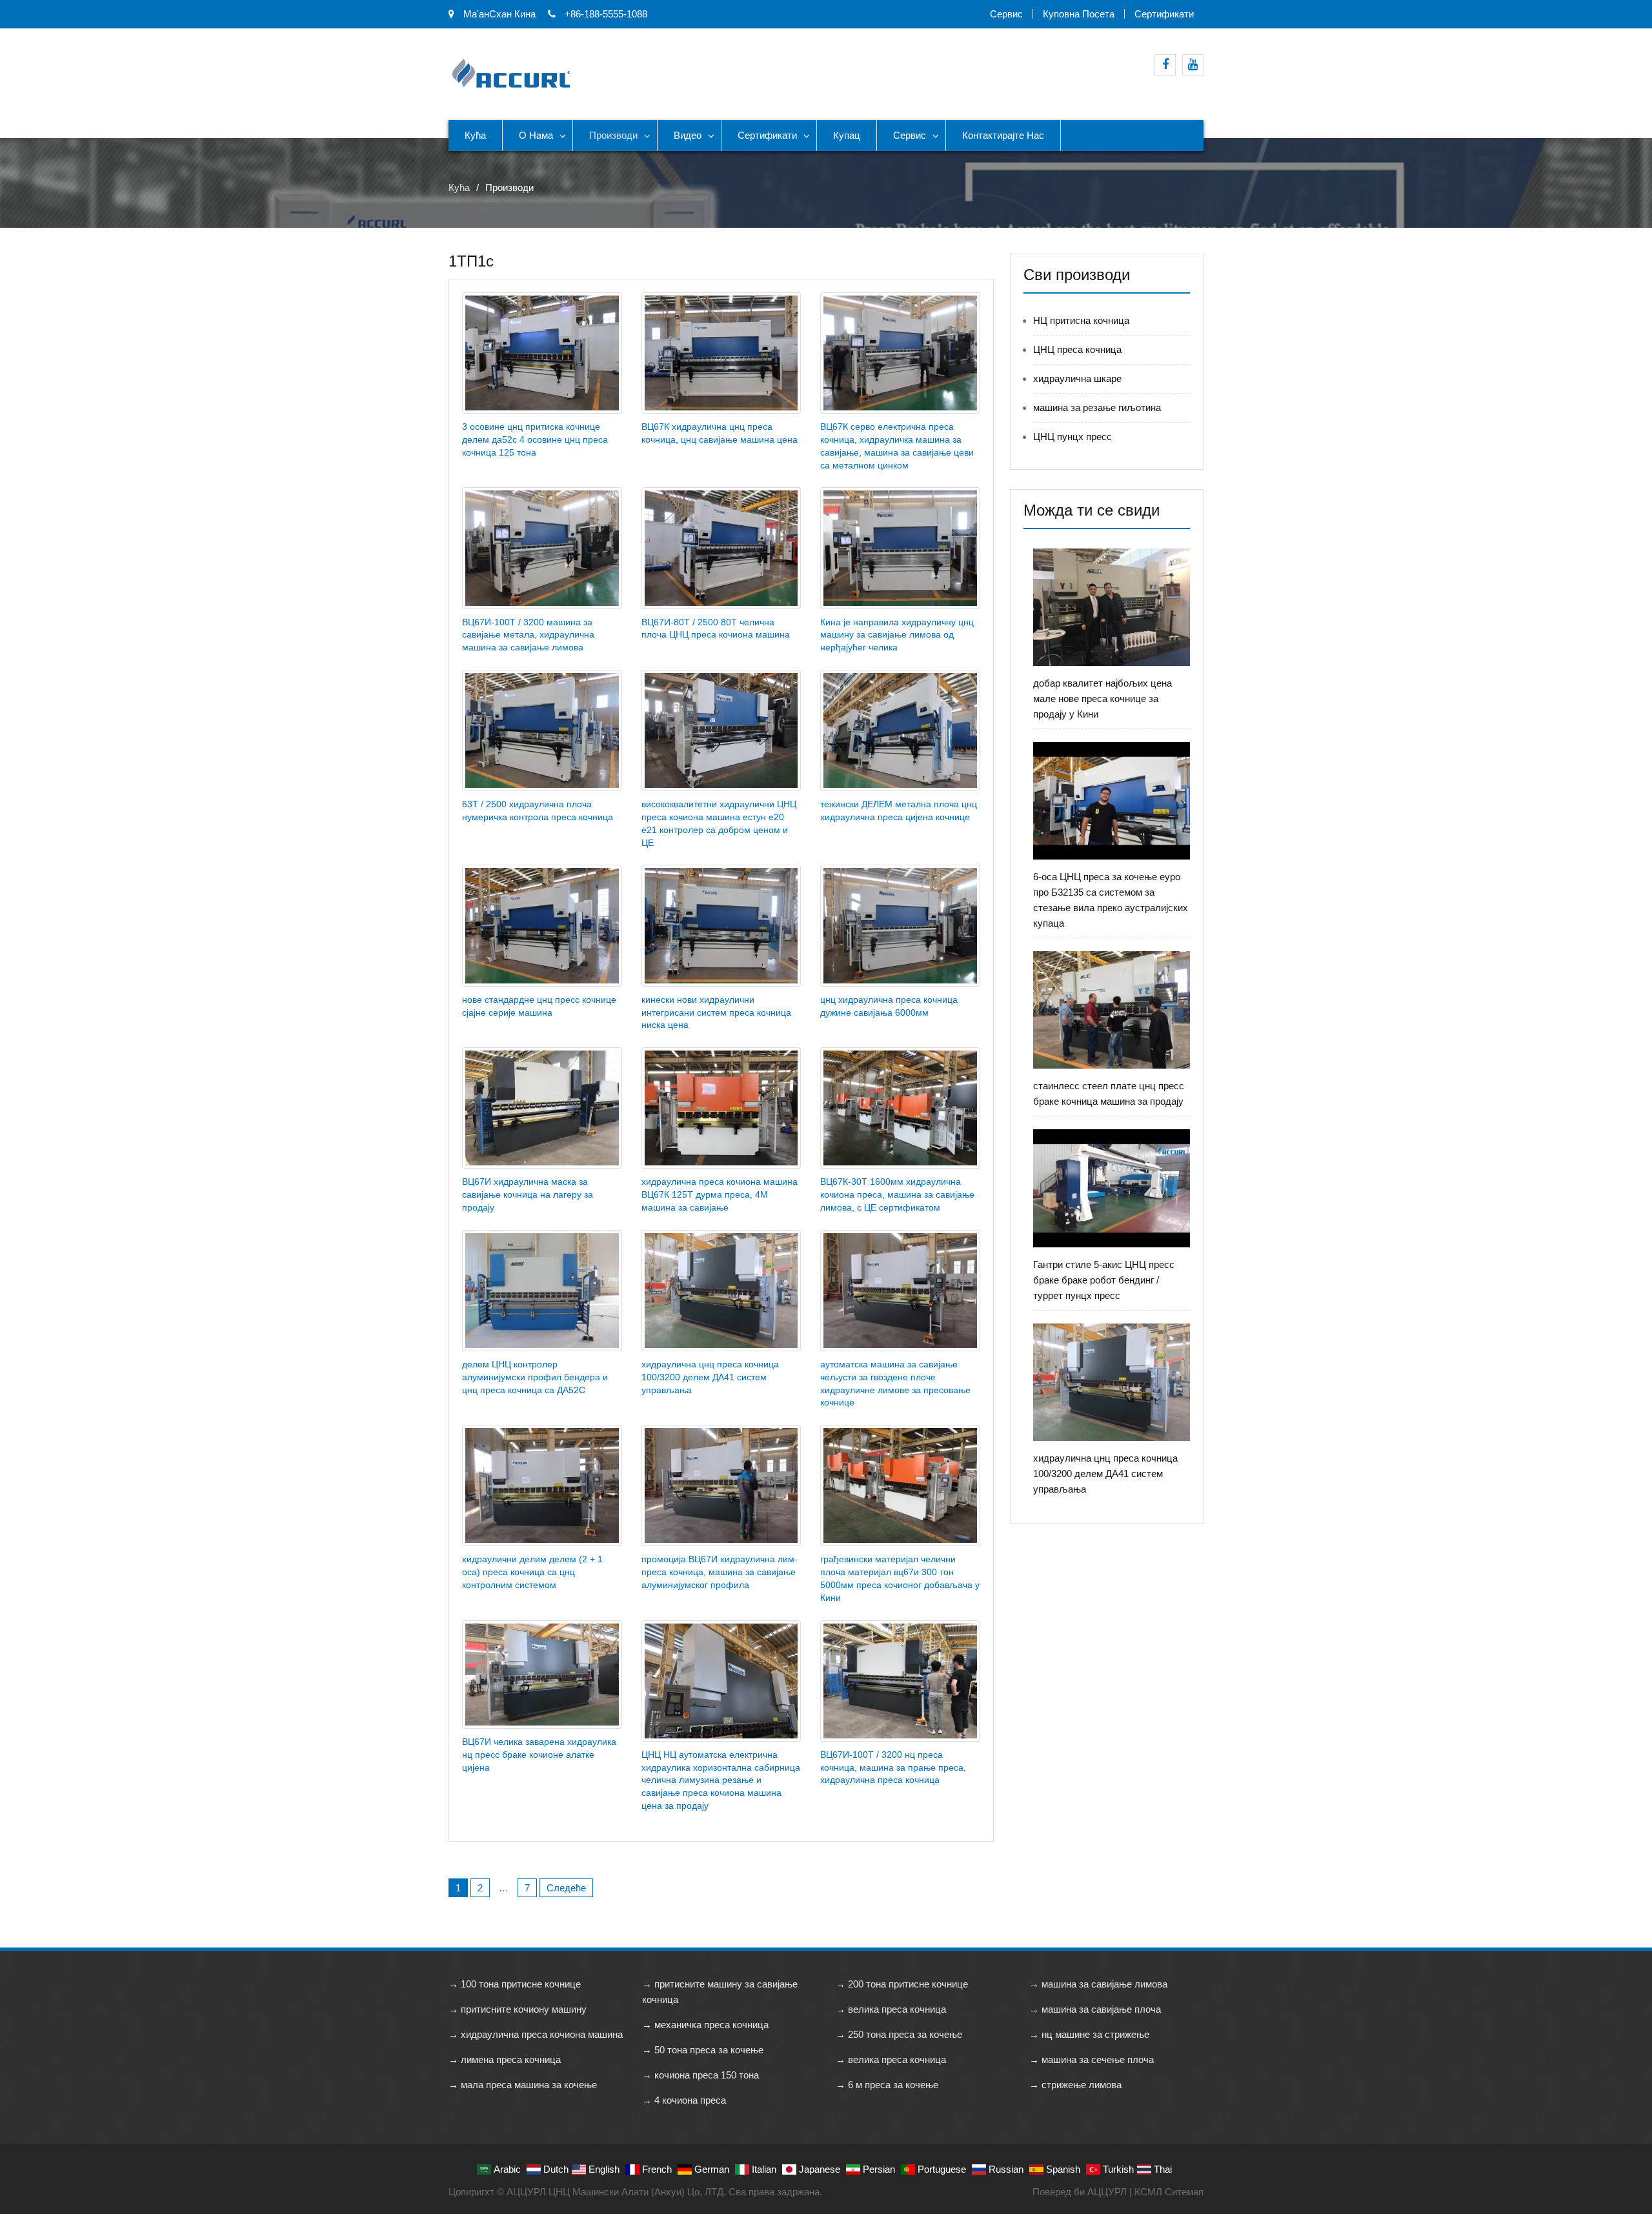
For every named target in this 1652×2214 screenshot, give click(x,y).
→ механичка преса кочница (705, 2025)
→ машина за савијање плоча (1095, 2009)
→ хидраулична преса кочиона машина (536, 2034)
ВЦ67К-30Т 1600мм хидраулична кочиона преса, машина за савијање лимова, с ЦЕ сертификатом (897, 1194)
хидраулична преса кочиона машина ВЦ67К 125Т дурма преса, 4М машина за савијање (720, 1194)
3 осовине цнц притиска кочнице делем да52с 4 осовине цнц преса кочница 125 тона (535, 439)
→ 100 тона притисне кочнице (515, 1984)
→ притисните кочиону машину (518, 2009)
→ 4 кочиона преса (684, 2100)
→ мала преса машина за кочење (523, 2085)
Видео (688, 135)
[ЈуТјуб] (1193, 65)
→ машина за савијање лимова (1098, 1984)
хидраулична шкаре (1077, 378)
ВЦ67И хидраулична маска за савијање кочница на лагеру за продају (528, 1194)
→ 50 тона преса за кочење (703, 2050)
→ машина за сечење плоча (1092, 2059)
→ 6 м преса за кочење (887, 2085)
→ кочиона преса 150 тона (700, 2075)
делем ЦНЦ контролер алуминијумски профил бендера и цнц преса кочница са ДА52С (535, 1377)
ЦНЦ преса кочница (1077, 349)
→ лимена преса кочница (505, 2059)
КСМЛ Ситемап (1169, 2192)
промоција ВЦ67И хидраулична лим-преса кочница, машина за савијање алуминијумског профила (720, 1572)
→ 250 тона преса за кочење (899, 2034)
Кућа (475, 135)
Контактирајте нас (1003, 135)
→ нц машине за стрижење (1089, 2034)
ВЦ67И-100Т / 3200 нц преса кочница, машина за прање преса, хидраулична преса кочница (893, 1767)
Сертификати (1164, 14)
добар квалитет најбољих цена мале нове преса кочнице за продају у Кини (1103, 699)
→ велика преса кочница (891, 2009)
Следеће (566, 1888)
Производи (613, 135)
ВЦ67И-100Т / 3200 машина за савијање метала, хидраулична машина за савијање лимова (528, 635)
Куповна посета (1079, 14)
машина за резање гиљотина (1097, 408)
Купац (847, 135)
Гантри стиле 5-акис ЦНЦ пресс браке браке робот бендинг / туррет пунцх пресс (1104, 1280)
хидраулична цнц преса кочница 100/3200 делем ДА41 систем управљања (710, 1377)
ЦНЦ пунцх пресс (1073, 437)
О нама (536, 135)
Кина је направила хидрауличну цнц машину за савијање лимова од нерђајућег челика (897, 635)
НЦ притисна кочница (1081, 320)
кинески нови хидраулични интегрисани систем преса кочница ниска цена (716, 1012)
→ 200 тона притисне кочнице (902, 1984)
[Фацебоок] (1165, 65)
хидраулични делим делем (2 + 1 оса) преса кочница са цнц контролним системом (532, 1572)
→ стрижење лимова (1075, 2085)
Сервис (1006, 14)
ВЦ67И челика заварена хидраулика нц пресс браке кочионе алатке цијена (539, 1755)
